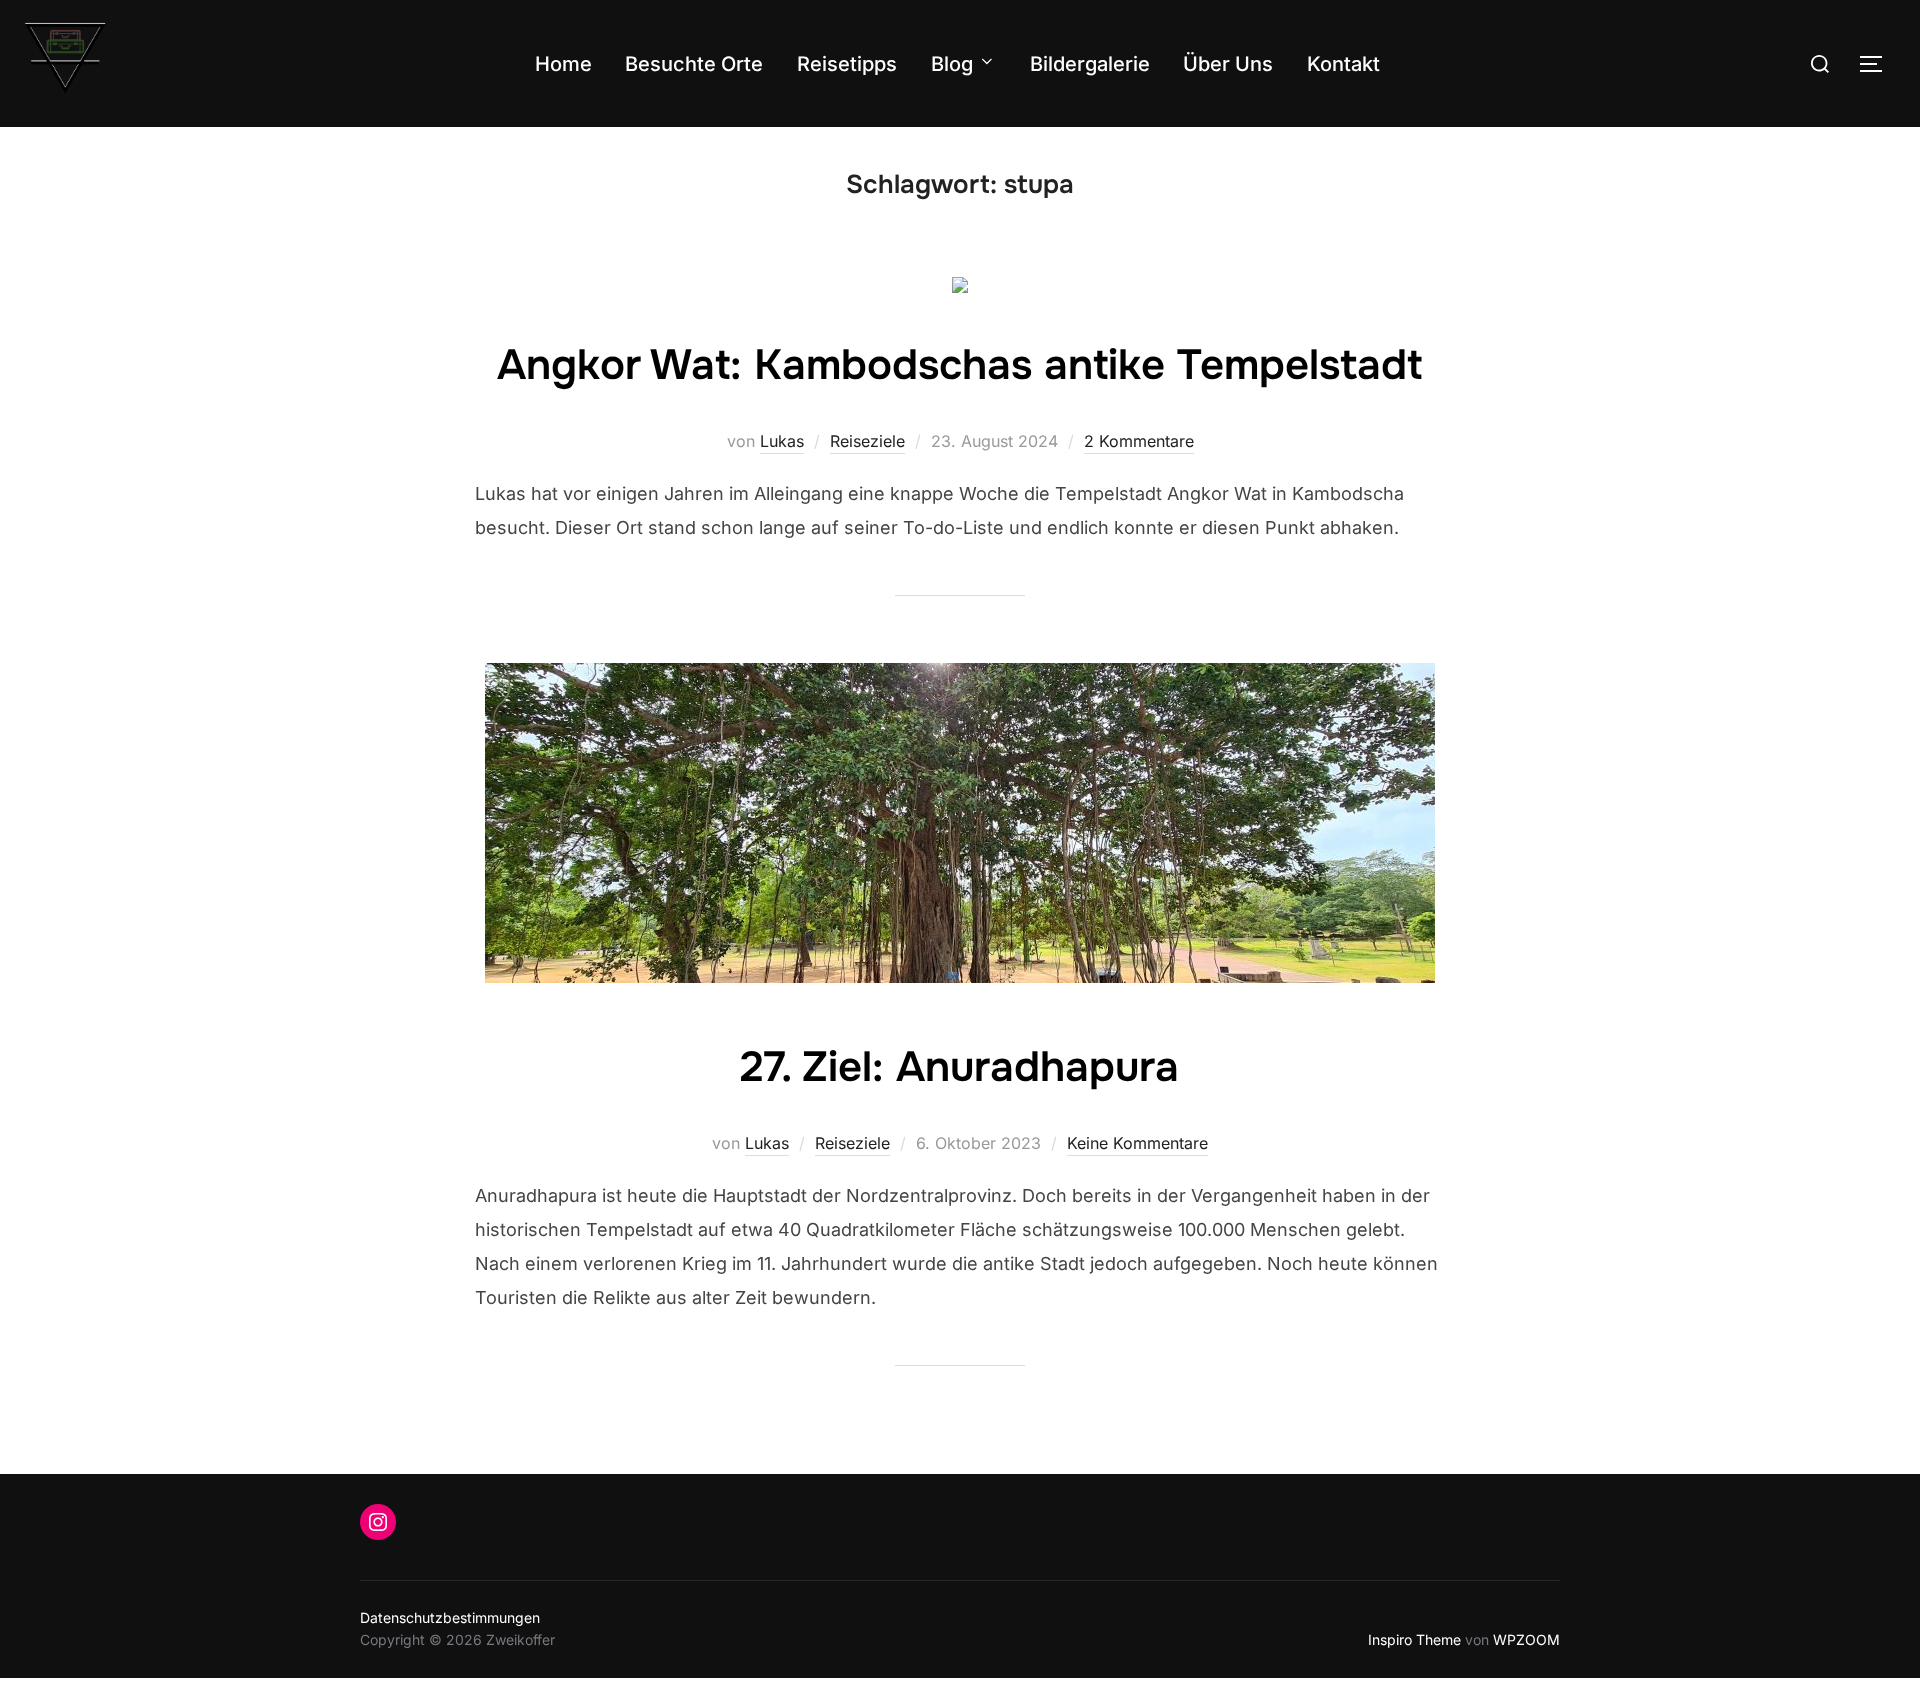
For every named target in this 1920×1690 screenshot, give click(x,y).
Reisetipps (847, 64)
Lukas (782, 441)
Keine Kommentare (1137, 1143)
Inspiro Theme (1414, 1639)
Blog (952, 64)
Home (563, 64)
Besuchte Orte (694, 64)
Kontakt (1343, 64)
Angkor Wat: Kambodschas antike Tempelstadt (959, 365)
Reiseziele (867, 441)
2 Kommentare (1139, 441)
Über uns (1228, 64)
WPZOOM (1526, 1639)
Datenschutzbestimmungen (450, 1617)
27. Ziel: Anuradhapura (959, 1067)
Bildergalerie (1090, 64)
